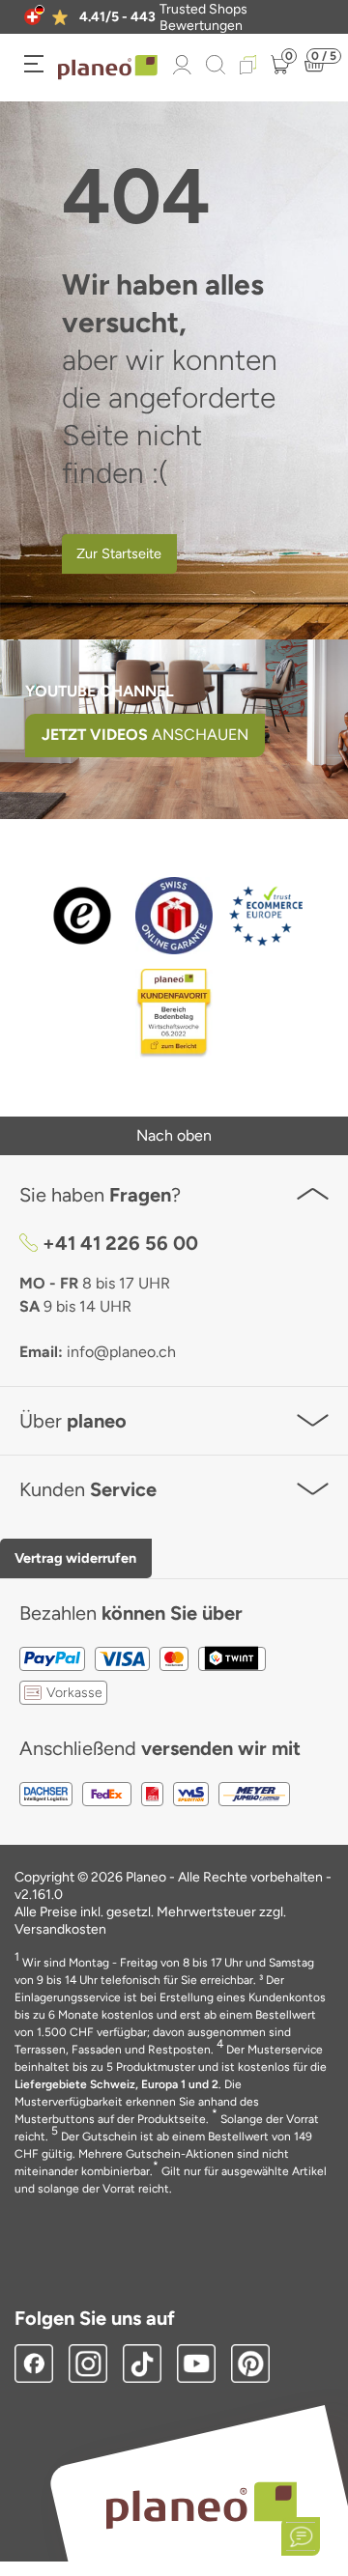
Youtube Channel (100, 691)
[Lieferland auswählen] (32, 17)
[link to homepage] (108, 68)
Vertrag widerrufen (75, 1558)
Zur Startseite (119, 553)
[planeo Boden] (202, 2504)
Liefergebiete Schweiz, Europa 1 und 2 (116, 2084)
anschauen (145, 735)
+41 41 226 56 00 (120, 1243)
